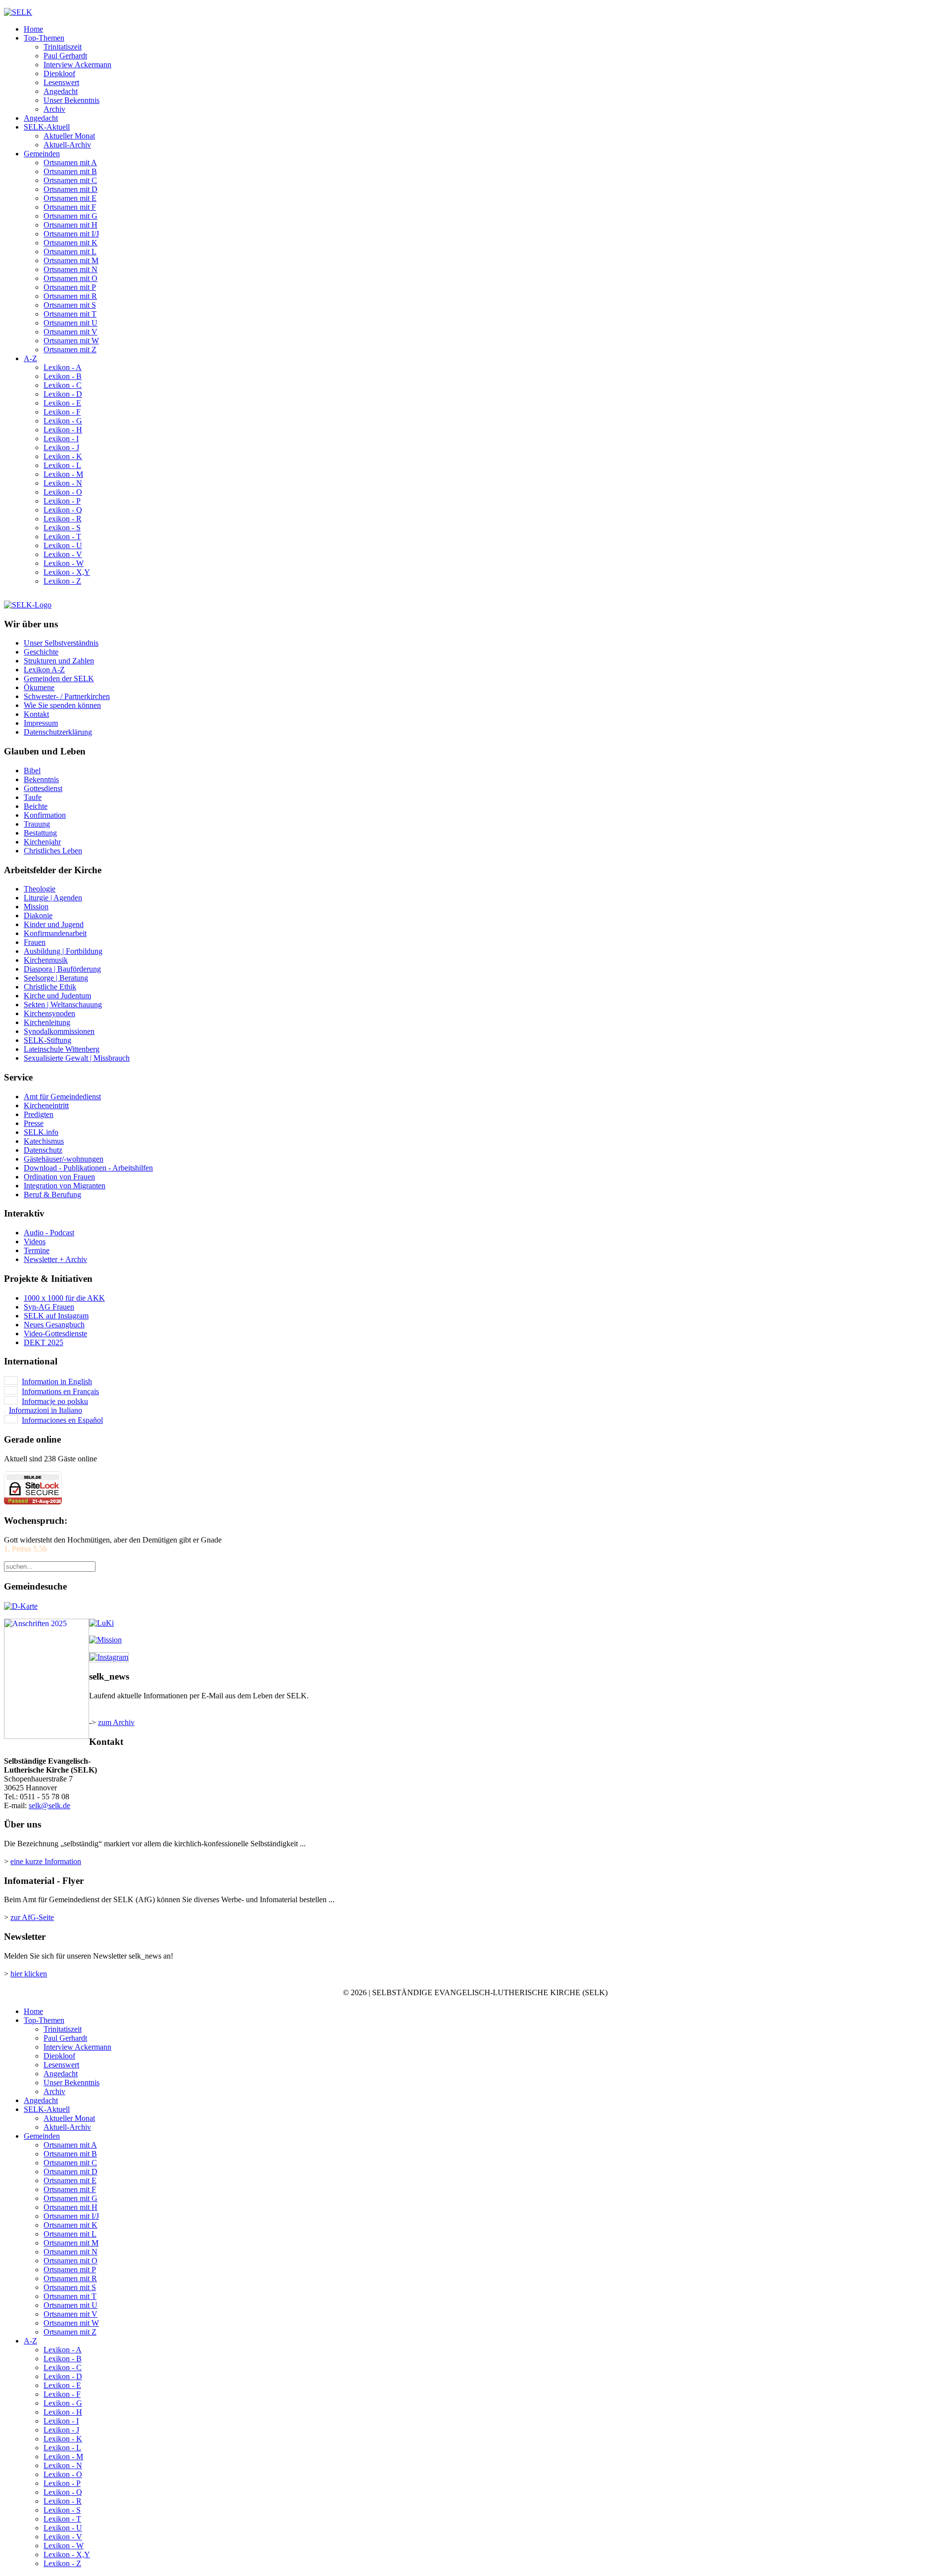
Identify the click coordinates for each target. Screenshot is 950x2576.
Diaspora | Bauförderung (62, 969)
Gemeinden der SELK (59, 679)
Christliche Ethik (50, 987)
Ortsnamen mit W (71, 341)
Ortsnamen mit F (70, 207)
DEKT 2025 (44, 1342)
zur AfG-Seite (32, 1917)
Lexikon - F (62, 412)
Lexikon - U (63, 545)
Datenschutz (43, 1150)
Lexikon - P (62, 501)
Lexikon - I (61, 439)
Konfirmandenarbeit (55, 933)
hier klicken (29, 1974)
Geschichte (41, 652)
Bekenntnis (41, 779)
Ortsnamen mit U (71, 323)
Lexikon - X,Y (67, 572)
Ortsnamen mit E (70, 198)
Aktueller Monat (69, 136)
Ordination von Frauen (59, 1177)
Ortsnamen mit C (70, 180)
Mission (36, 907)
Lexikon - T (62, 537)
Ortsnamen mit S (70, 305)
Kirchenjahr (42, 842)
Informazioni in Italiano (46, 1410)
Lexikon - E (62, 403)
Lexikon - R (63, 519)
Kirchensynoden (49, 1013)
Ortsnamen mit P (70, 287)
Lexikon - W (64, 563)
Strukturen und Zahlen (59, 661)
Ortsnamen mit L (70, 252)
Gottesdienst (43, 788)
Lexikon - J (61, 447)
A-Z (30, 358)
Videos (35, 1241)
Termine (37, 1250)
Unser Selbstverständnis (61, 643)
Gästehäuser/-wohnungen (64, 1159)
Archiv (54, 109)
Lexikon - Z (62, 581)
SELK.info (41, 1132)
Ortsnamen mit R (70, 296)
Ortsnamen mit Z (70, 350)
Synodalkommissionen (59, 1031)
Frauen (35, 942)
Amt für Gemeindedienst (62, 1097)
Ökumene (39, 687)
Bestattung (40, 833)
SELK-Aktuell (47, 127)
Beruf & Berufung (52, 1194)
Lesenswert (61, 82)
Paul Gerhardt (65, 56)
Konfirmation (45, 815)
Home (33, 29)
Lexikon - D (63, 394)
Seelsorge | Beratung (56, 978)
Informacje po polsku (55, 1401)
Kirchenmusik (46, 960)
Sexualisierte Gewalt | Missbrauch (77, 1058)
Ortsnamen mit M (71, 260)
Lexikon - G (63, 421)
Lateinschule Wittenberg (62, 1049)
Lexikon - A (63, 367)
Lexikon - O (63, 492)
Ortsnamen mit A (70, 163)
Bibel (32, 771)
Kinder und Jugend (54, 924)
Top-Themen (44, 38)
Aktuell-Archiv (67, 145)
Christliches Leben (53, 851)
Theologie (40, 889)
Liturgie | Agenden (53, 898)
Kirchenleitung (47, 1022)
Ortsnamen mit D (71, 189)
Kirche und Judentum (57, 996)
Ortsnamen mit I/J (71, 234)
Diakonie (38, 915)
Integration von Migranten (65, 1186)
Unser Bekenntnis (71, 100)
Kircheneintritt (46, 1105)
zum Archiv (116, 1722)
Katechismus (44, 1141)
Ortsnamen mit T (70, 314)
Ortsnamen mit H (71, 225)
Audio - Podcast (49, 1233)
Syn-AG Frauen (49, 1307)
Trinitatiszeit (63, 47)
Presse (34, 1123)
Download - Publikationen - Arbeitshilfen (88, 1168)
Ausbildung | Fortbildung (63, 951)
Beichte (36, 806)
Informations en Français (60, 1391)
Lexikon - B (63, 376)
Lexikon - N (63, 483)
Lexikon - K (63, 456)
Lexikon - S (62, 528)
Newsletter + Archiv (55, 1259)
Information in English (57, 1382)
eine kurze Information (46, 1861)
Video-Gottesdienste (55, 1334)
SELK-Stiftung (47, 1040)
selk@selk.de (49, 1805)
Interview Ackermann (77, 65)
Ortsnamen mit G (71, 216)
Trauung (37, 824)
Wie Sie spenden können (62, 705)
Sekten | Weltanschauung (63, 1005)
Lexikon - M (63, 474)
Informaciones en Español (62, 1420)
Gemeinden (42, 154)
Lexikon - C (63, 385)
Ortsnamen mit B (70, 171)
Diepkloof (59, 73)
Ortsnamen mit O (71, 278)
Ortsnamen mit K (71, 243)
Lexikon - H (63, 430)
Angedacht (61, 91)
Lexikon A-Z (44, 670)
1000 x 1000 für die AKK (64, 1298)
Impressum (41, 723)
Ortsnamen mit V (71, 332)
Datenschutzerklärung (58, 732)
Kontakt (36, 714)
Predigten (39, 1114)
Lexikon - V (63, 554)
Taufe (33, 797)
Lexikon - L (62, 465)
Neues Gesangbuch (54, 1325)
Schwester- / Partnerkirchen (67, 696)
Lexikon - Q (63, 510)
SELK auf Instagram (56, 1316)
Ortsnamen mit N (71, 269)
